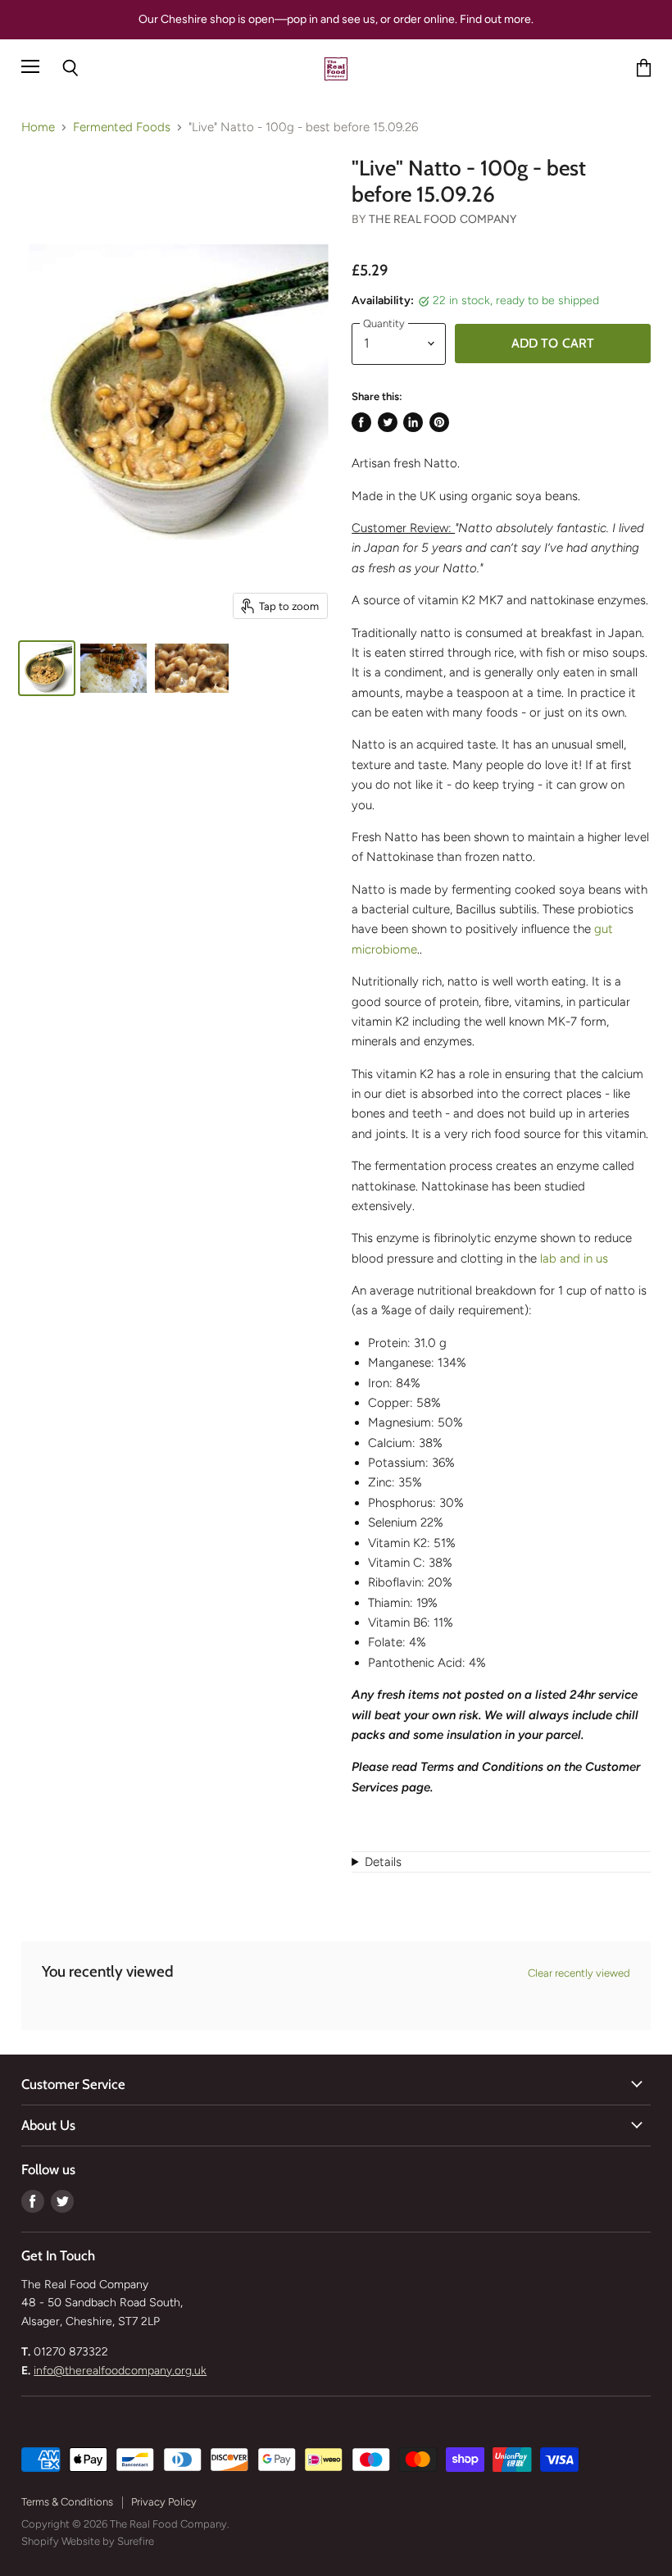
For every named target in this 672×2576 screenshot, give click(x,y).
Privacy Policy (164, 2502)
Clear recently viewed (579, 1973)
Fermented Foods (122, 127)
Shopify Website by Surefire (88, 2541)
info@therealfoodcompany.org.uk (120, 2371)
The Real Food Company (443, 219)
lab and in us (574, 1258)
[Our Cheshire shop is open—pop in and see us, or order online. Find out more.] (336, 20)
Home (38, 127)
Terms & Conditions (67, 2502)
